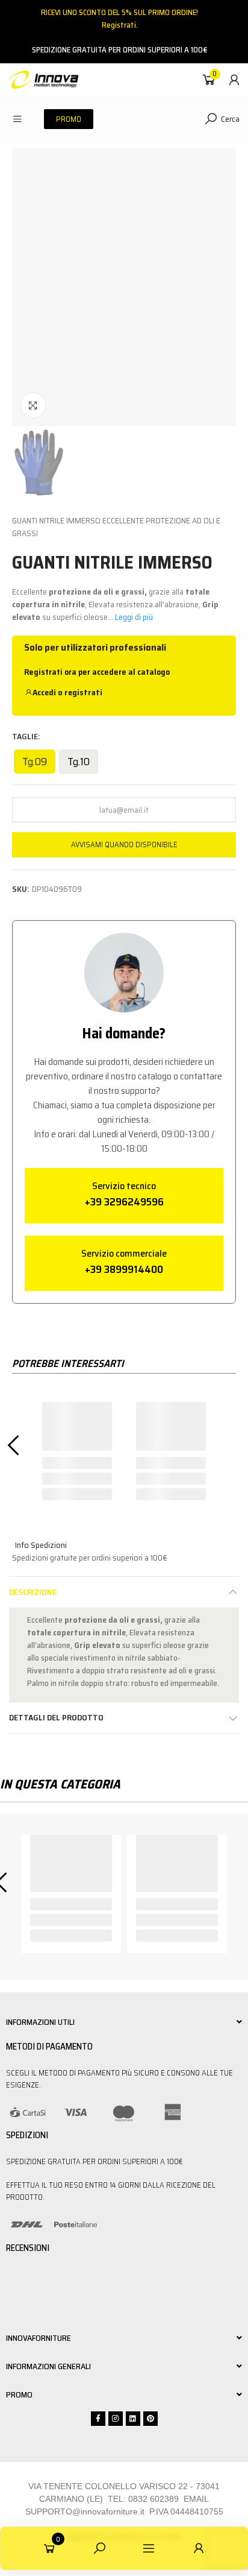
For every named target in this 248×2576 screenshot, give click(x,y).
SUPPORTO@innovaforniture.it (85, 2511)
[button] (69, 119)
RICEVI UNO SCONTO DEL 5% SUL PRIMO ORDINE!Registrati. (119, 19)
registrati (83, 692)
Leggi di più (134, 617)
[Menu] (17, 119)
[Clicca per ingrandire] (33, 405)
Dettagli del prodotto (56, 1717)
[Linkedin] (133, 2419)
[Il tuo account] (234, 80)
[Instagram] (116, 2419)
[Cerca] (99, 2548)
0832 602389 (153, 2499)
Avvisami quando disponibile (124, 844)
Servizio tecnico (124, 1186)
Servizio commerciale (124, 1253)
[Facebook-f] (98, 2419)
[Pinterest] (150, 2419)
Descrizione (33, 1592)
